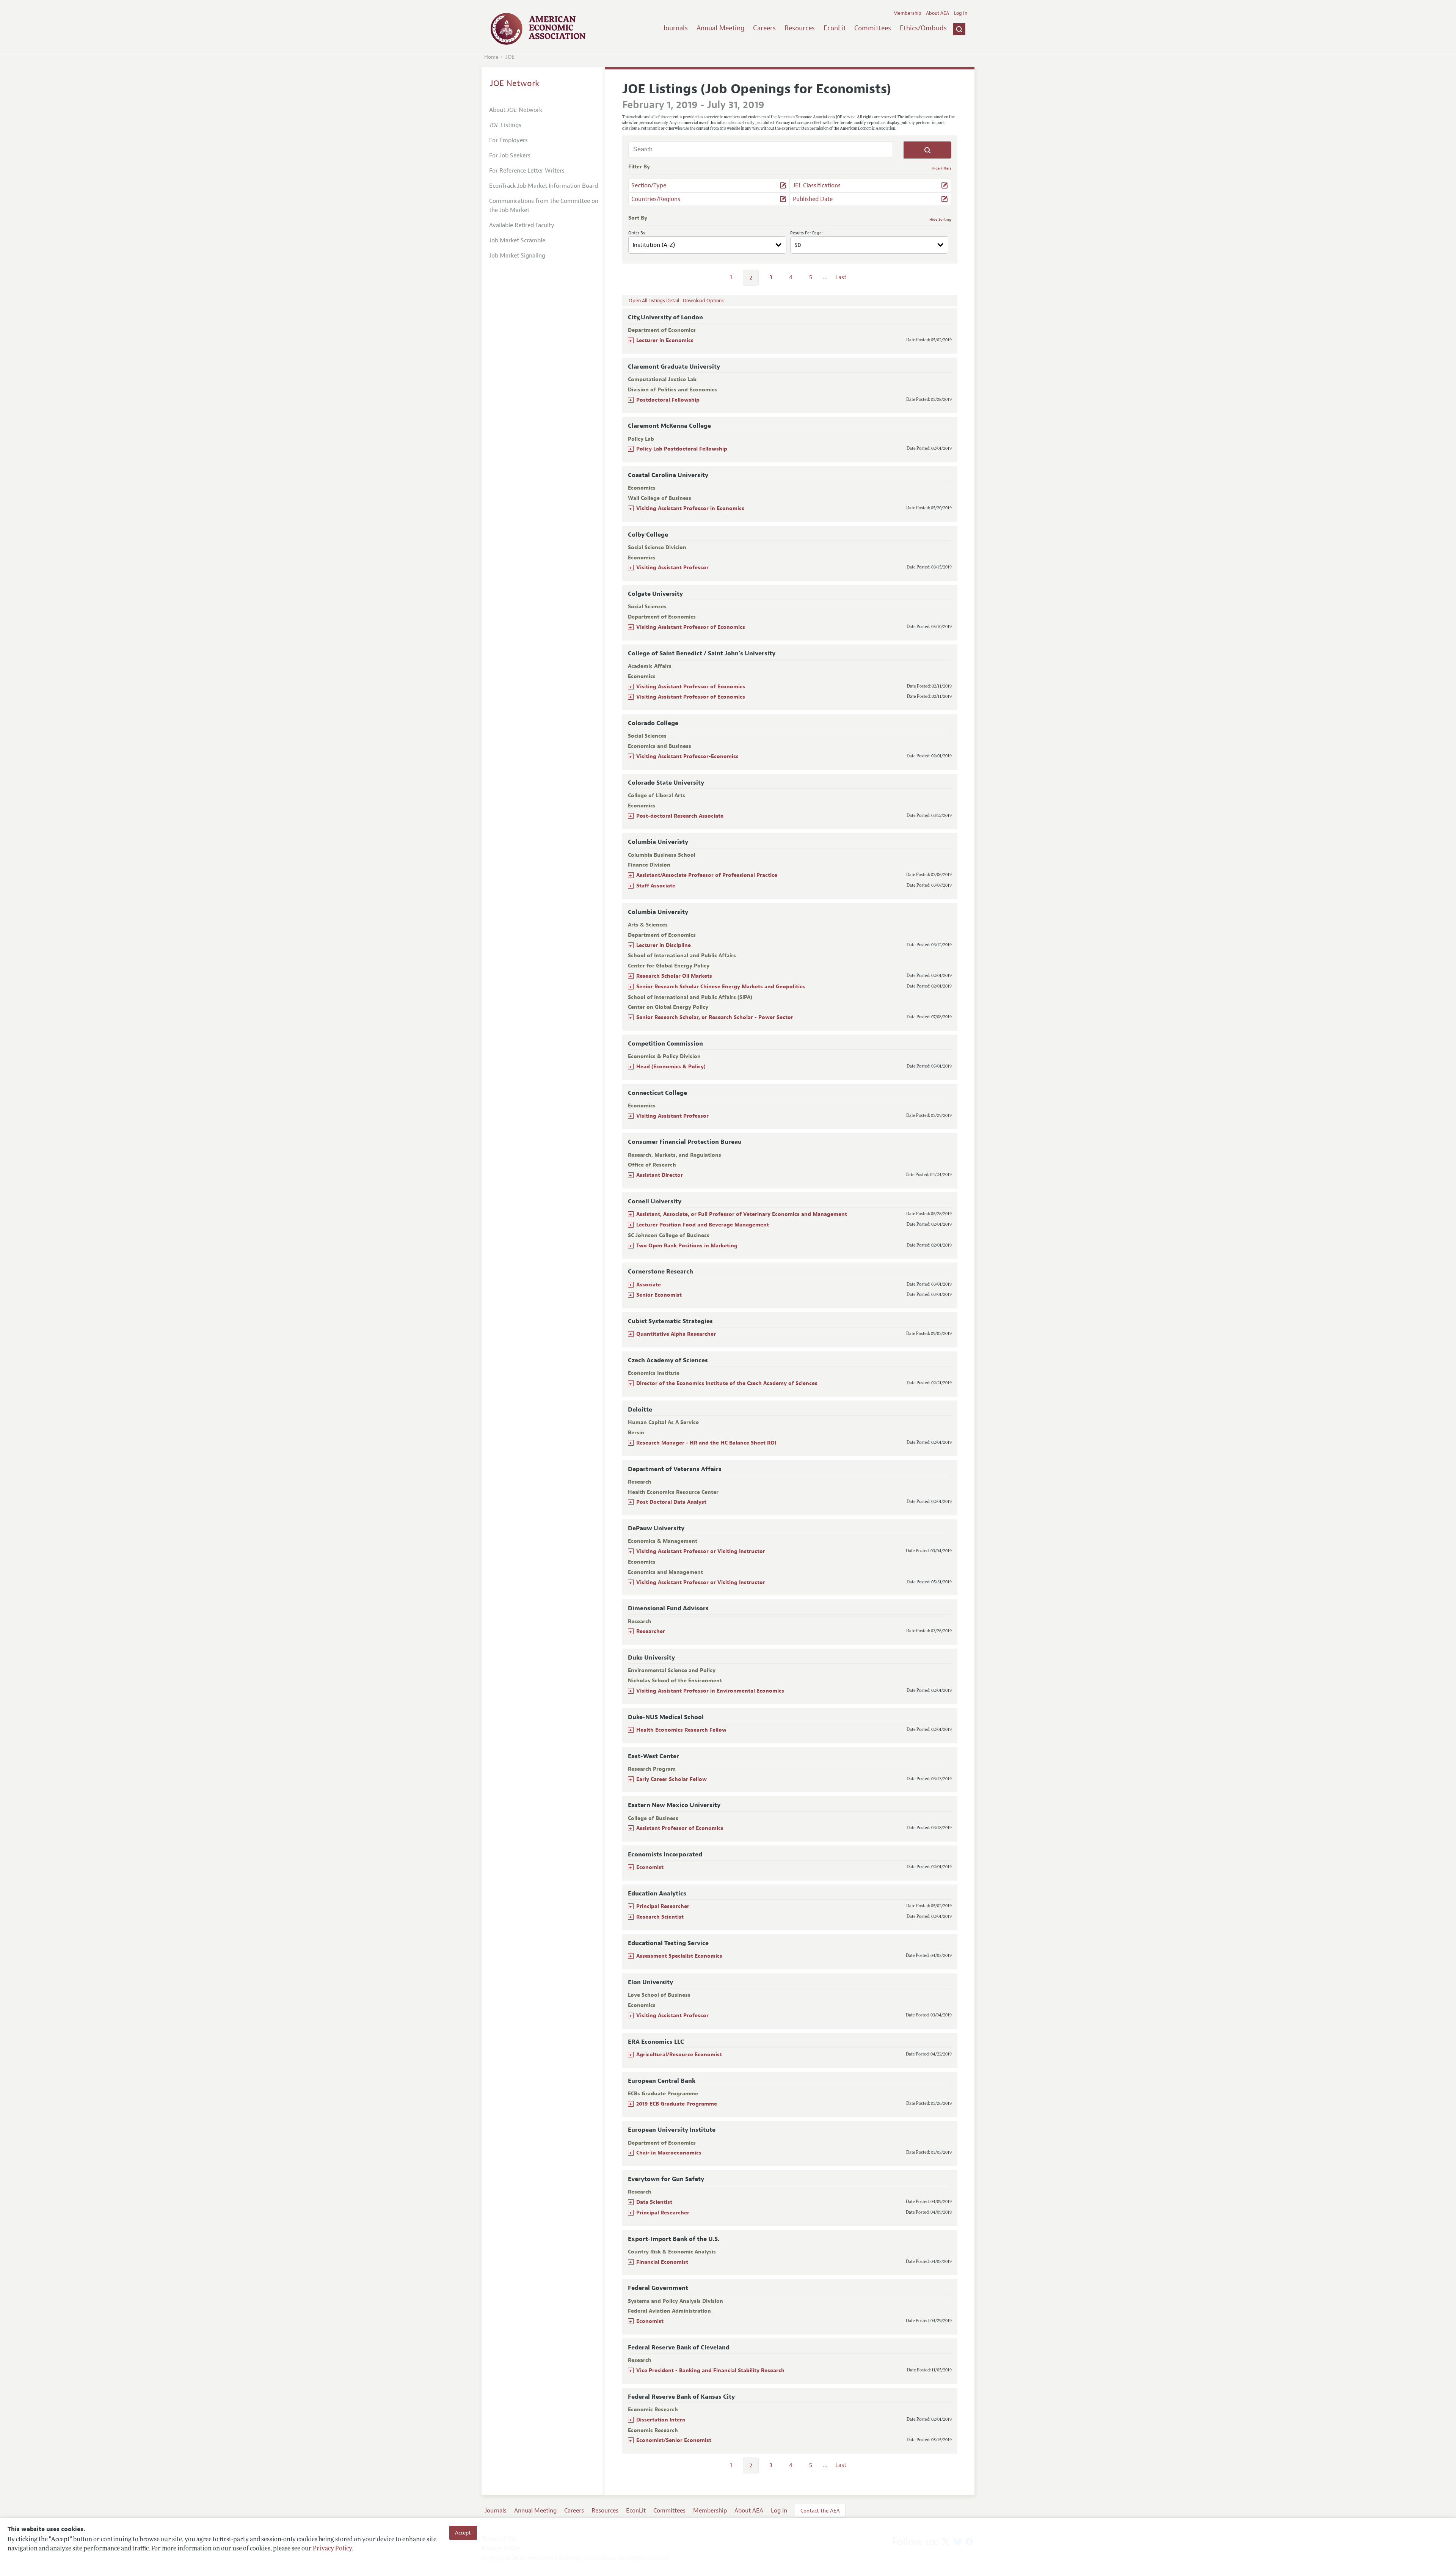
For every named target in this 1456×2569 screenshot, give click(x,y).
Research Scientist (660, 1917)
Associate (649, 1285)
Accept (463, 2533)
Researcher (651, 1631)
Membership (907, 13)
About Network (516, 110)
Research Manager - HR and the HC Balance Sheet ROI (706, 1443)
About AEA (937, 13)
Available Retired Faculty (522, 225)
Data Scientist (654, 2202)
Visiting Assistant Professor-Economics (687, 756)
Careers (764, 28)
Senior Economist (659, 1295)
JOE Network (515, 83)
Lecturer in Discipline (664, 945)
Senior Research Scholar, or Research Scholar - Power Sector (715, 1017)
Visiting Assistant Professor (672, 568)
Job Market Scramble (517, 240)
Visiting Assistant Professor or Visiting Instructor (701, 1551)
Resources (800, 28)
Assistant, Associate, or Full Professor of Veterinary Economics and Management (742, 1214)
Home (491, 57)
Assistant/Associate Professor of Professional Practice (707, 875)
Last (841, 277)
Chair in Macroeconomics (669, 2153)
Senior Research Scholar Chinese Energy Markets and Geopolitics (721, 987)
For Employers (508, 140)
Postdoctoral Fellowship (668, 400)
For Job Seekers (510, 155)
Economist (650, 1867)
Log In (961, 13)
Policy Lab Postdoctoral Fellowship (682, 449)
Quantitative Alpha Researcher (676, 1334)
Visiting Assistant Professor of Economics (691, 627)
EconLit (835, 28)
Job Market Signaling (517, 256)
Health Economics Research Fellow (681, 1730)
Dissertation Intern (661, 2420)
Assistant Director (660, 1175)
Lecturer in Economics (665, 340)
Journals (675, 28)
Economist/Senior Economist (674, 2440)
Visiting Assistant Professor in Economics (690, 508)
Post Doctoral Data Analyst (671, 1502)
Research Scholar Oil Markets (674, 976)
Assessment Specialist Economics (679, 1956)
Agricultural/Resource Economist (679, 2055)
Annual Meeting (721, 28)
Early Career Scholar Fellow (672, 1779)
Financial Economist (662, 2262)
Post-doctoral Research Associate (680, 816)
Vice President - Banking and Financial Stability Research (710, 2370)
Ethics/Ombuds (923, 28)
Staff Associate (656, 886)
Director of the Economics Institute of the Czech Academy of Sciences (727, 1383)
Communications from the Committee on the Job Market (544, 206)
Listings (505, 125)
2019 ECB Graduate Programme (677, 2104)
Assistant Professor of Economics (680, 1828)
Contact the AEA (820, 2511)
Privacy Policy (332, 2549)
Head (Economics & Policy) (671, 1067)
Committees (873, 28)
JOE (510, 57)
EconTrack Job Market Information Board (544, 186)
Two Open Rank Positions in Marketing (687, 1246)
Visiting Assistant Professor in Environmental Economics (710, 1691)
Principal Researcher (663, 1906)
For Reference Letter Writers (527, 171)
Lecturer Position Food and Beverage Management (703, 1225)
